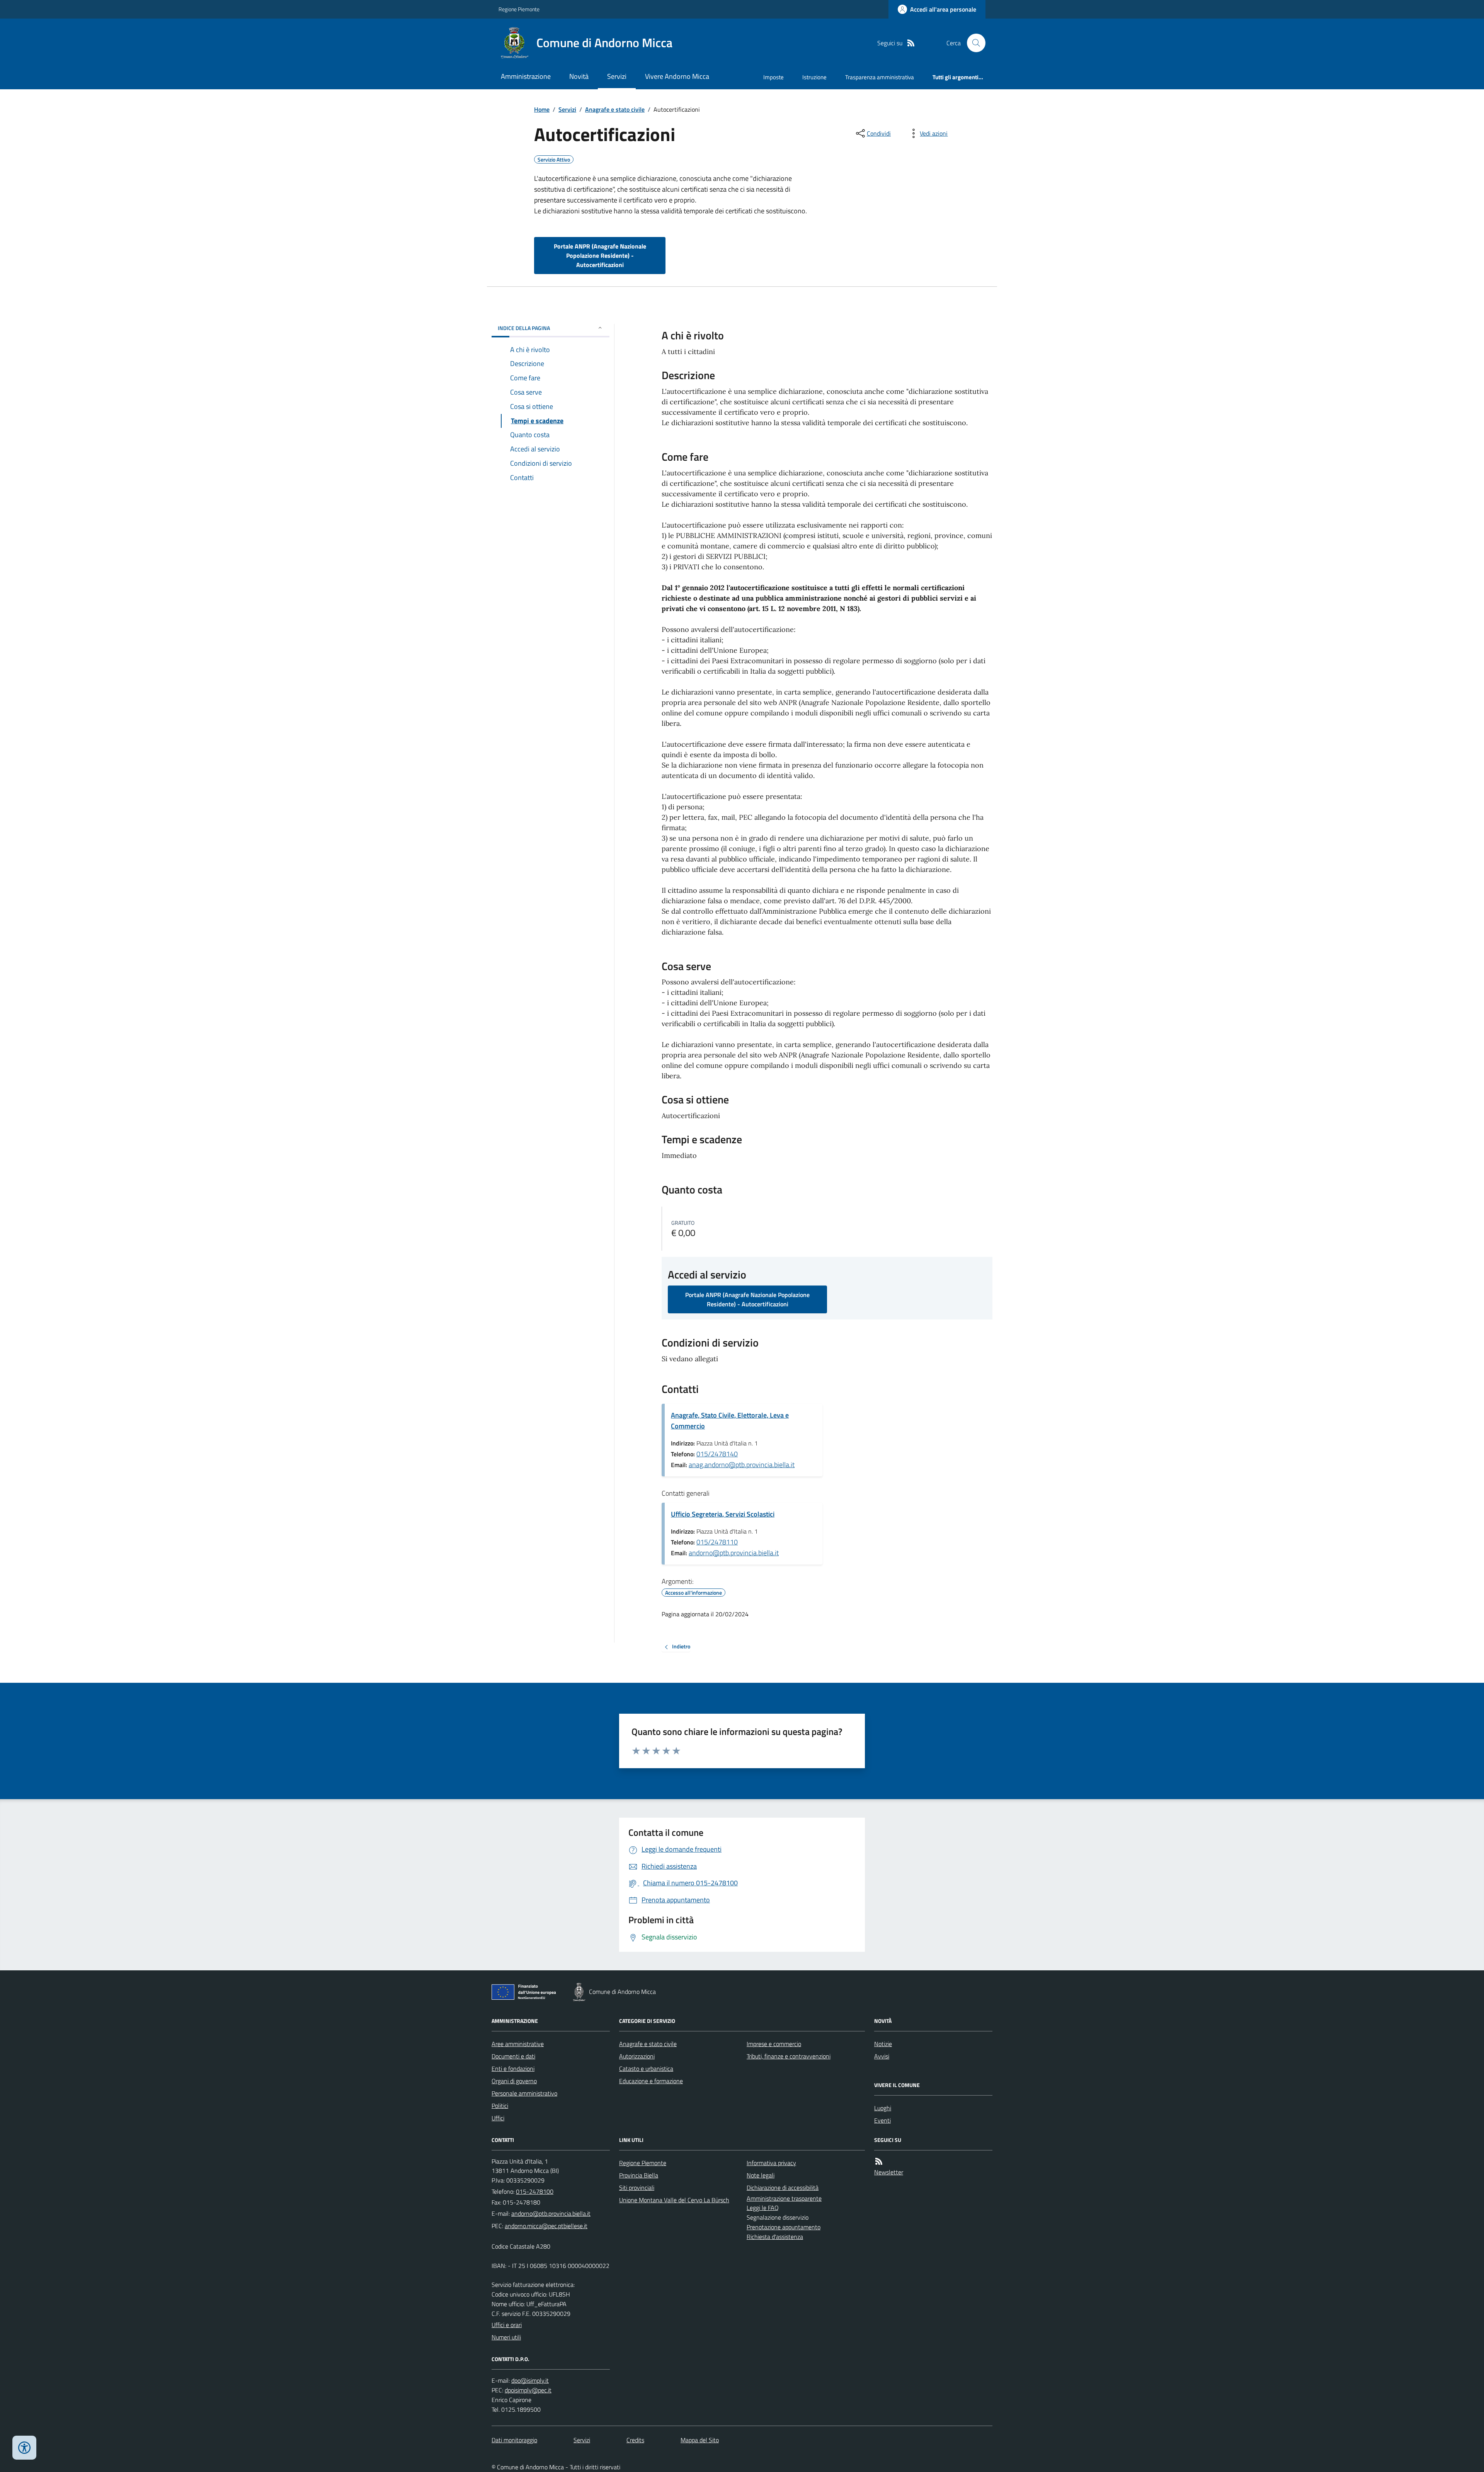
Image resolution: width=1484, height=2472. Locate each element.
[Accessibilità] (24, 2448)
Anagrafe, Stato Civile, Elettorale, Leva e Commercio (730, 1421)
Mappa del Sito (700, 2440)
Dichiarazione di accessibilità (783, 2188)
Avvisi (882, 2056)
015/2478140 (717, 1454)
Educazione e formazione (651, 2081)
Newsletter (889, 2172)
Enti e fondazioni (513, 2069)
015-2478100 (535, 2191)
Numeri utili (506, 2337)
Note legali (761, 2175)
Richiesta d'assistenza (775, 2237)
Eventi (882, 2120)
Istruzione (814, 77)
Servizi (617, 76)
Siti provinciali (637, 2188)
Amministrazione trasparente (784, 2198)
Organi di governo (514, 2081)
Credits (635, 2440)
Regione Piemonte (519, 9)
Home (542, 109)
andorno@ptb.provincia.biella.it (734, 1553)
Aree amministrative (518, 2044)
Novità (579, 76)
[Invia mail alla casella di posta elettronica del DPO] (530, 2381)
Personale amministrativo (524, 2093)
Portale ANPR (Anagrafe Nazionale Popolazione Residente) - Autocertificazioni (600, 255)
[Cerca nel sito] (973, 43)
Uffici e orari (507, 2325)
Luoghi (883, 2108)
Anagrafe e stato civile (615, 109)
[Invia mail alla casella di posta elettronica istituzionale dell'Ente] (551, 2213)
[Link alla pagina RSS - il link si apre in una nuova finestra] (911, 43)
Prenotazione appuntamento (784, 2227)
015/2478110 (717, 1542)
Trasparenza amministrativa (880, 77)
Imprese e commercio (774, 2044)
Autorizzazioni (637, 2056)
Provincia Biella (639, 2175)
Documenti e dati (513, 2056)
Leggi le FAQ (763, 2208)
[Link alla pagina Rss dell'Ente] (879, 2161)
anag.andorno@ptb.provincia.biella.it (742, 1465)
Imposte (773, 77)
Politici (500, 2106)
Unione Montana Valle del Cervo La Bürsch (674, 2200)
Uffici (498, 2118)
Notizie (883, 2044)
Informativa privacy (771, 2163)
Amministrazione (526, 76)
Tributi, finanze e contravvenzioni (789, 2056)
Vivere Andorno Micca (677, 76)
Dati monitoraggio (514, 2440)
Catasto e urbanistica (646, 2069)
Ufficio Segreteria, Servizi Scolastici (723, 1514)
